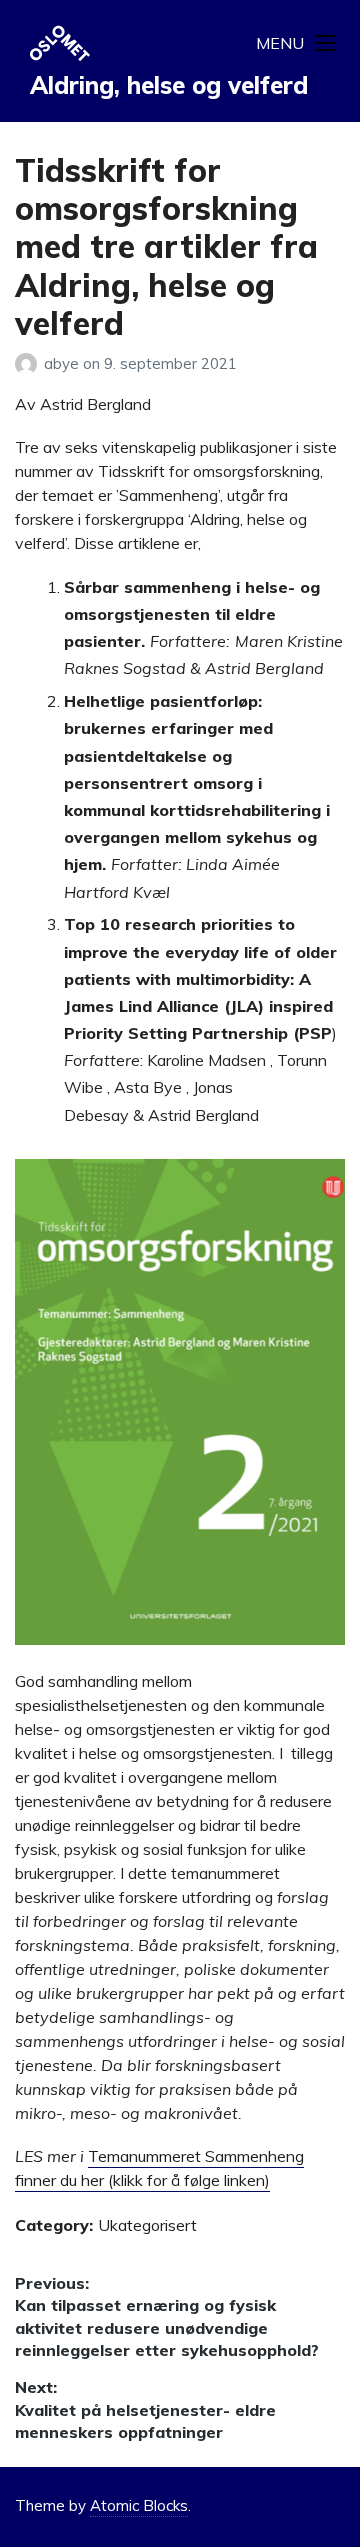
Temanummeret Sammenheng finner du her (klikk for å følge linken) (159, 2168)
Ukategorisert (147, 2225)
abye (63, 363)
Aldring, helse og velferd (169, 85)
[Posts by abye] (29, 363)
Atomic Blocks (139, 2505)
